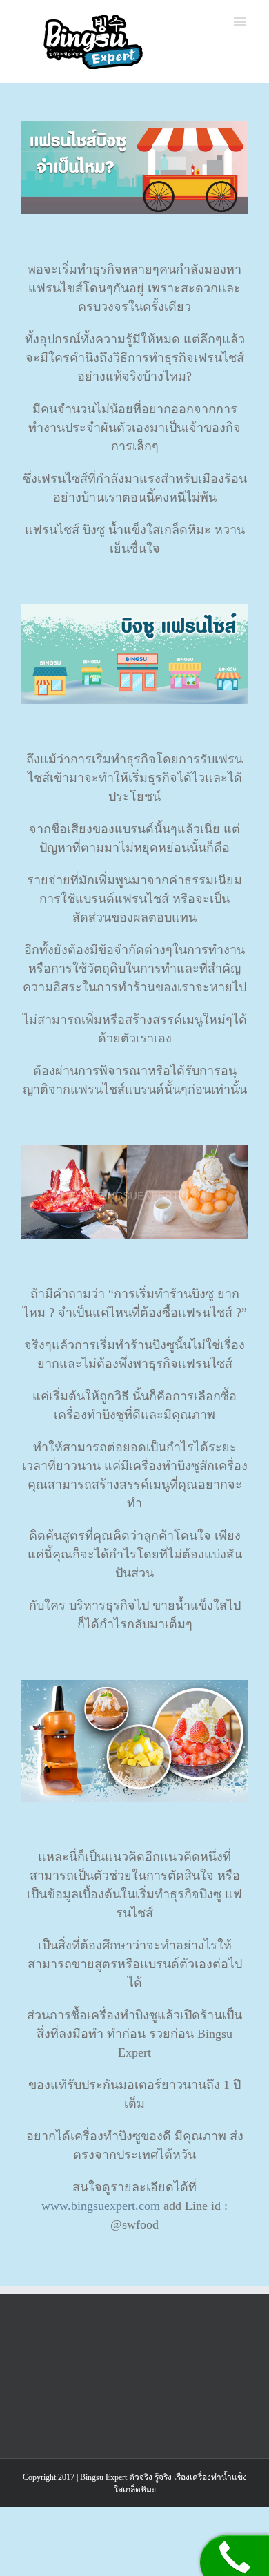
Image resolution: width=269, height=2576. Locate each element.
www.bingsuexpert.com (101, 2206)
